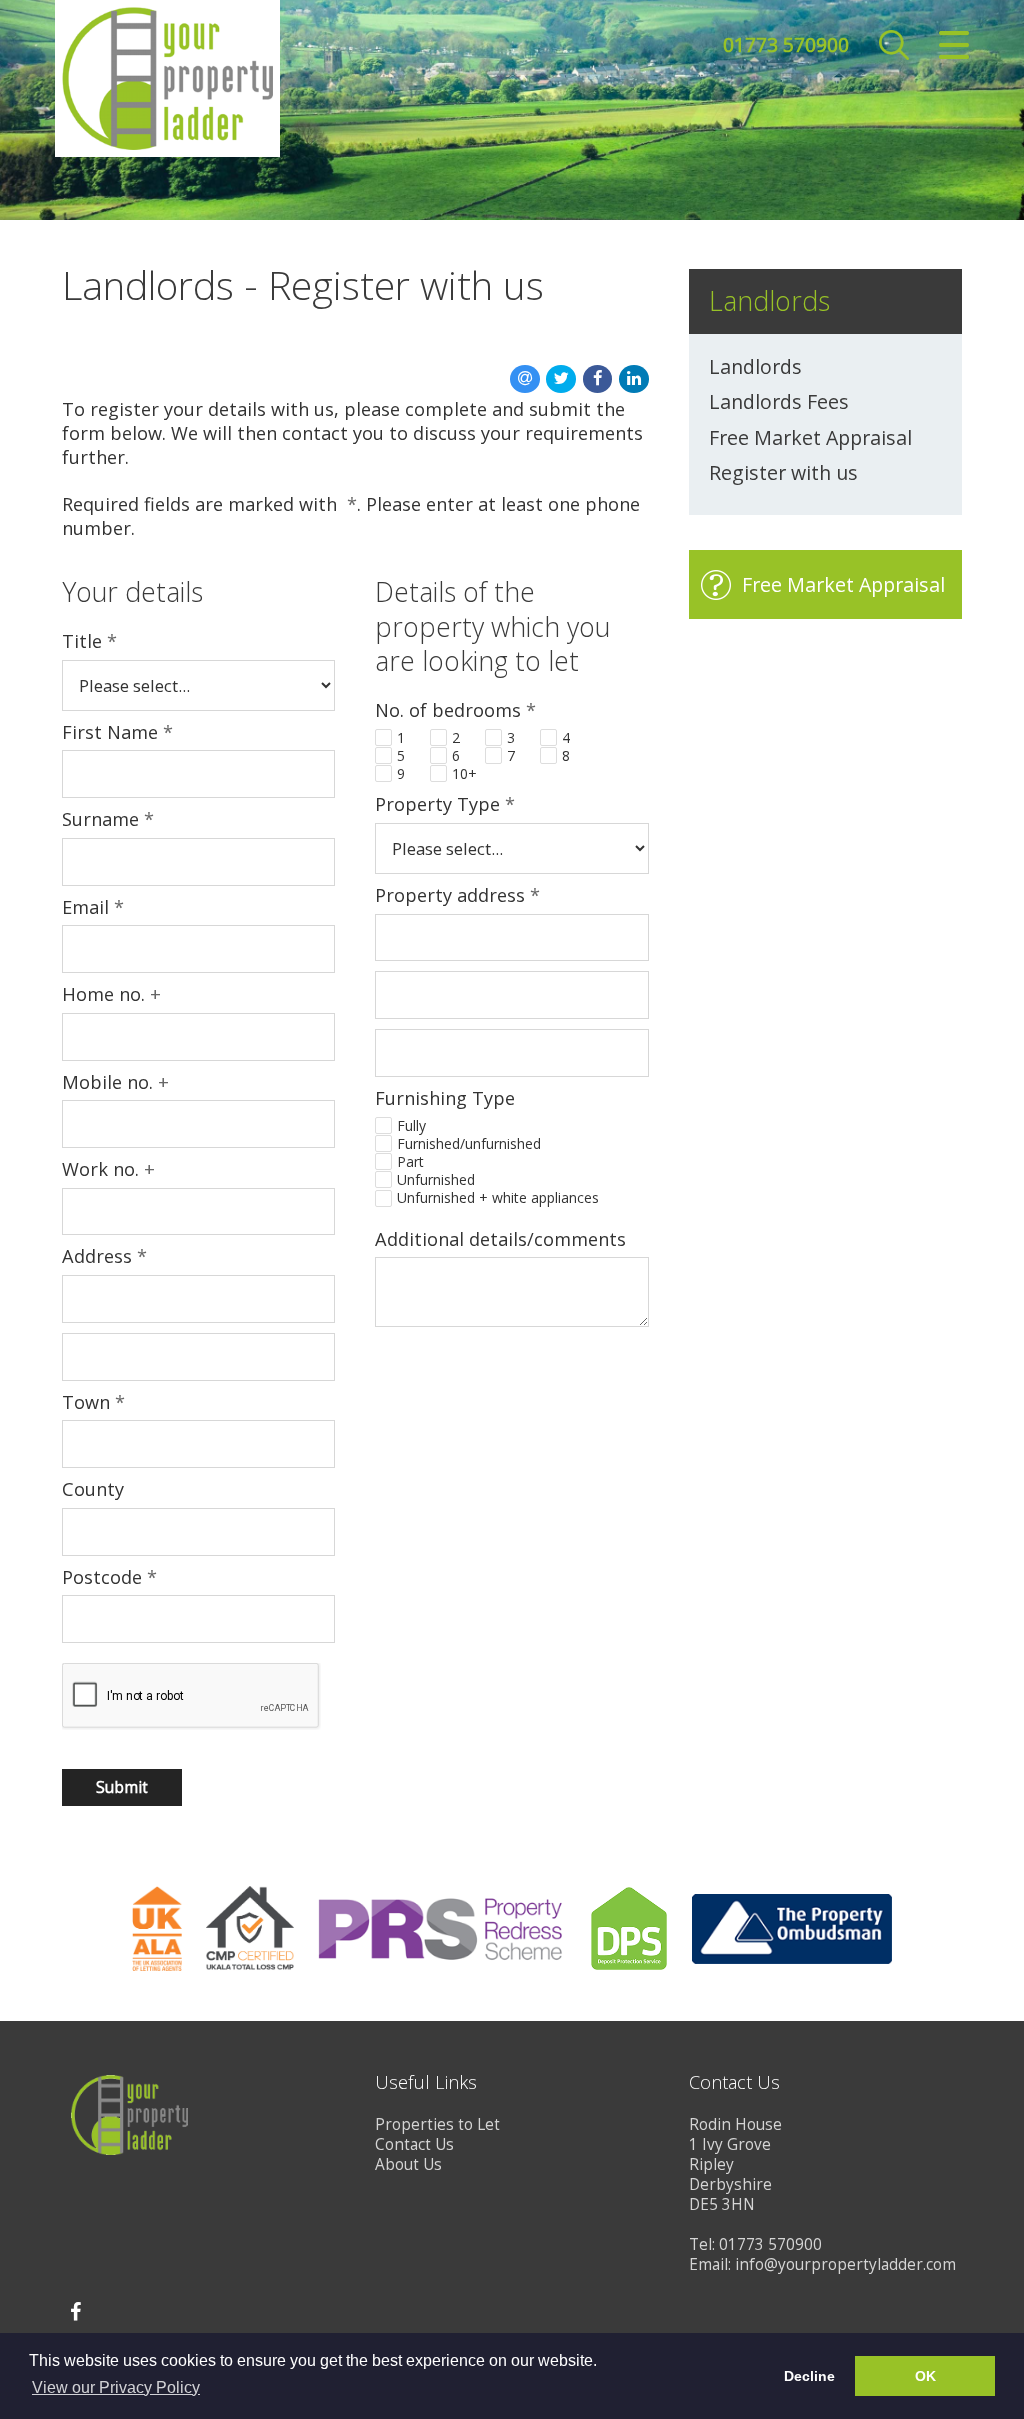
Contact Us (414, 2144)
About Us (408, 2164)
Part (410, 1162)
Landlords (755, 367)
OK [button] (925, 2376)
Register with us (783, 473)
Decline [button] (809, 2376)
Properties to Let (437, 2124)
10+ (464, 774)
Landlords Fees (779, 402)
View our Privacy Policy (116, 2387)
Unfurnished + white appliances (498, 1198)
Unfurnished (436, 1180)
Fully (411, 1126)
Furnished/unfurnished (469, 1144)
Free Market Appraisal (810, 438)
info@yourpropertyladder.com (845, 2264)
